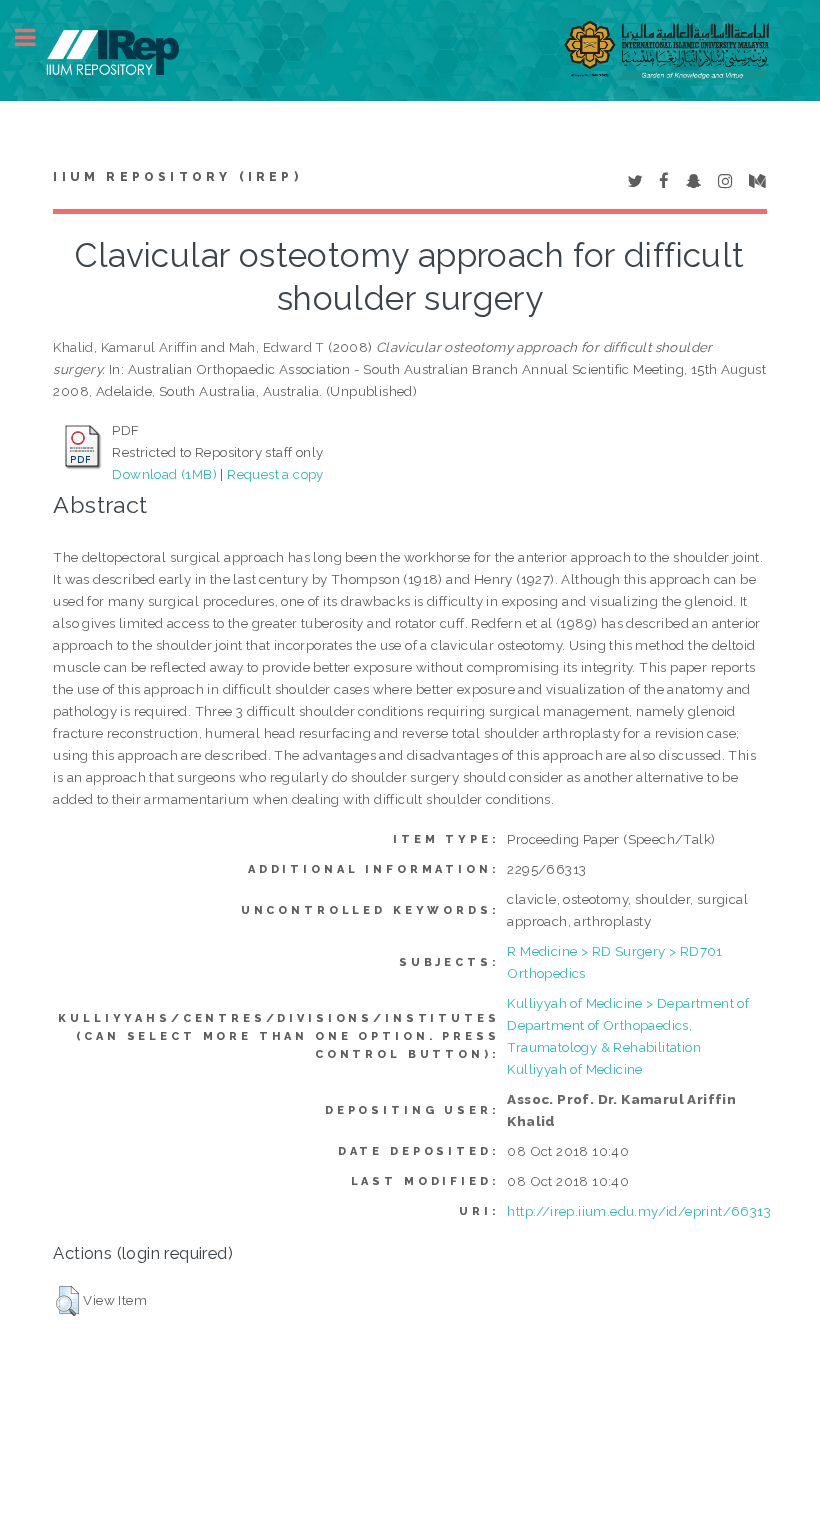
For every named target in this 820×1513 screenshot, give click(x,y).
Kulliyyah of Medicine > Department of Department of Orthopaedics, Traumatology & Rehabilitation (628, 1025)
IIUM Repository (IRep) (177, 177)
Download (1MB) (164, 474)
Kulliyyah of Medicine (574, 1069)
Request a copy (275, 474)
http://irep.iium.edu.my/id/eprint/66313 (639, 1211)
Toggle (36, 37)
